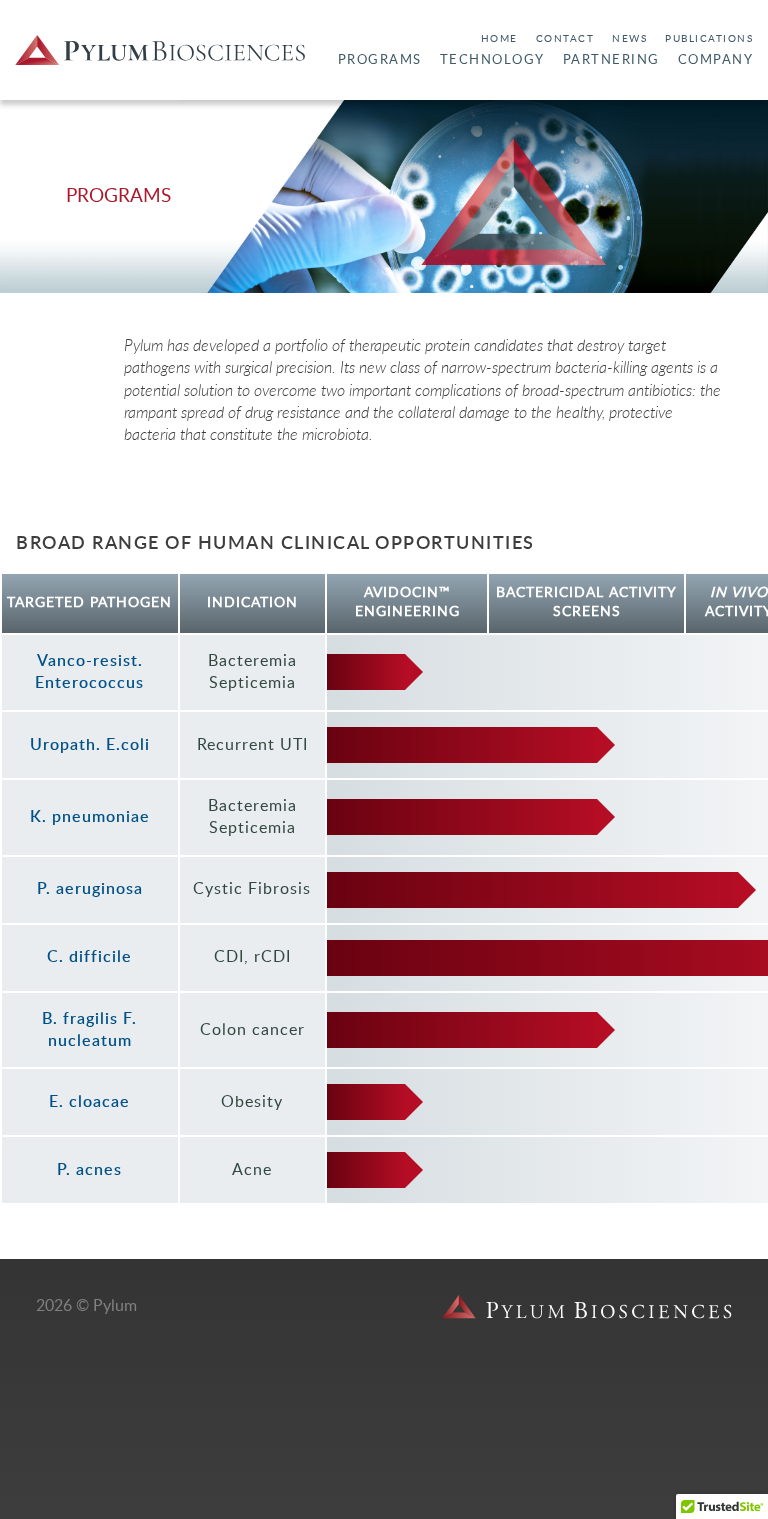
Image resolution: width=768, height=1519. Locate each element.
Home (499, 39)
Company (716, 60)
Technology (492, 60)
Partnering (611, 60)
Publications (709, 39)
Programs (380, 60)
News (629, 39)
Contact (565, 39)
